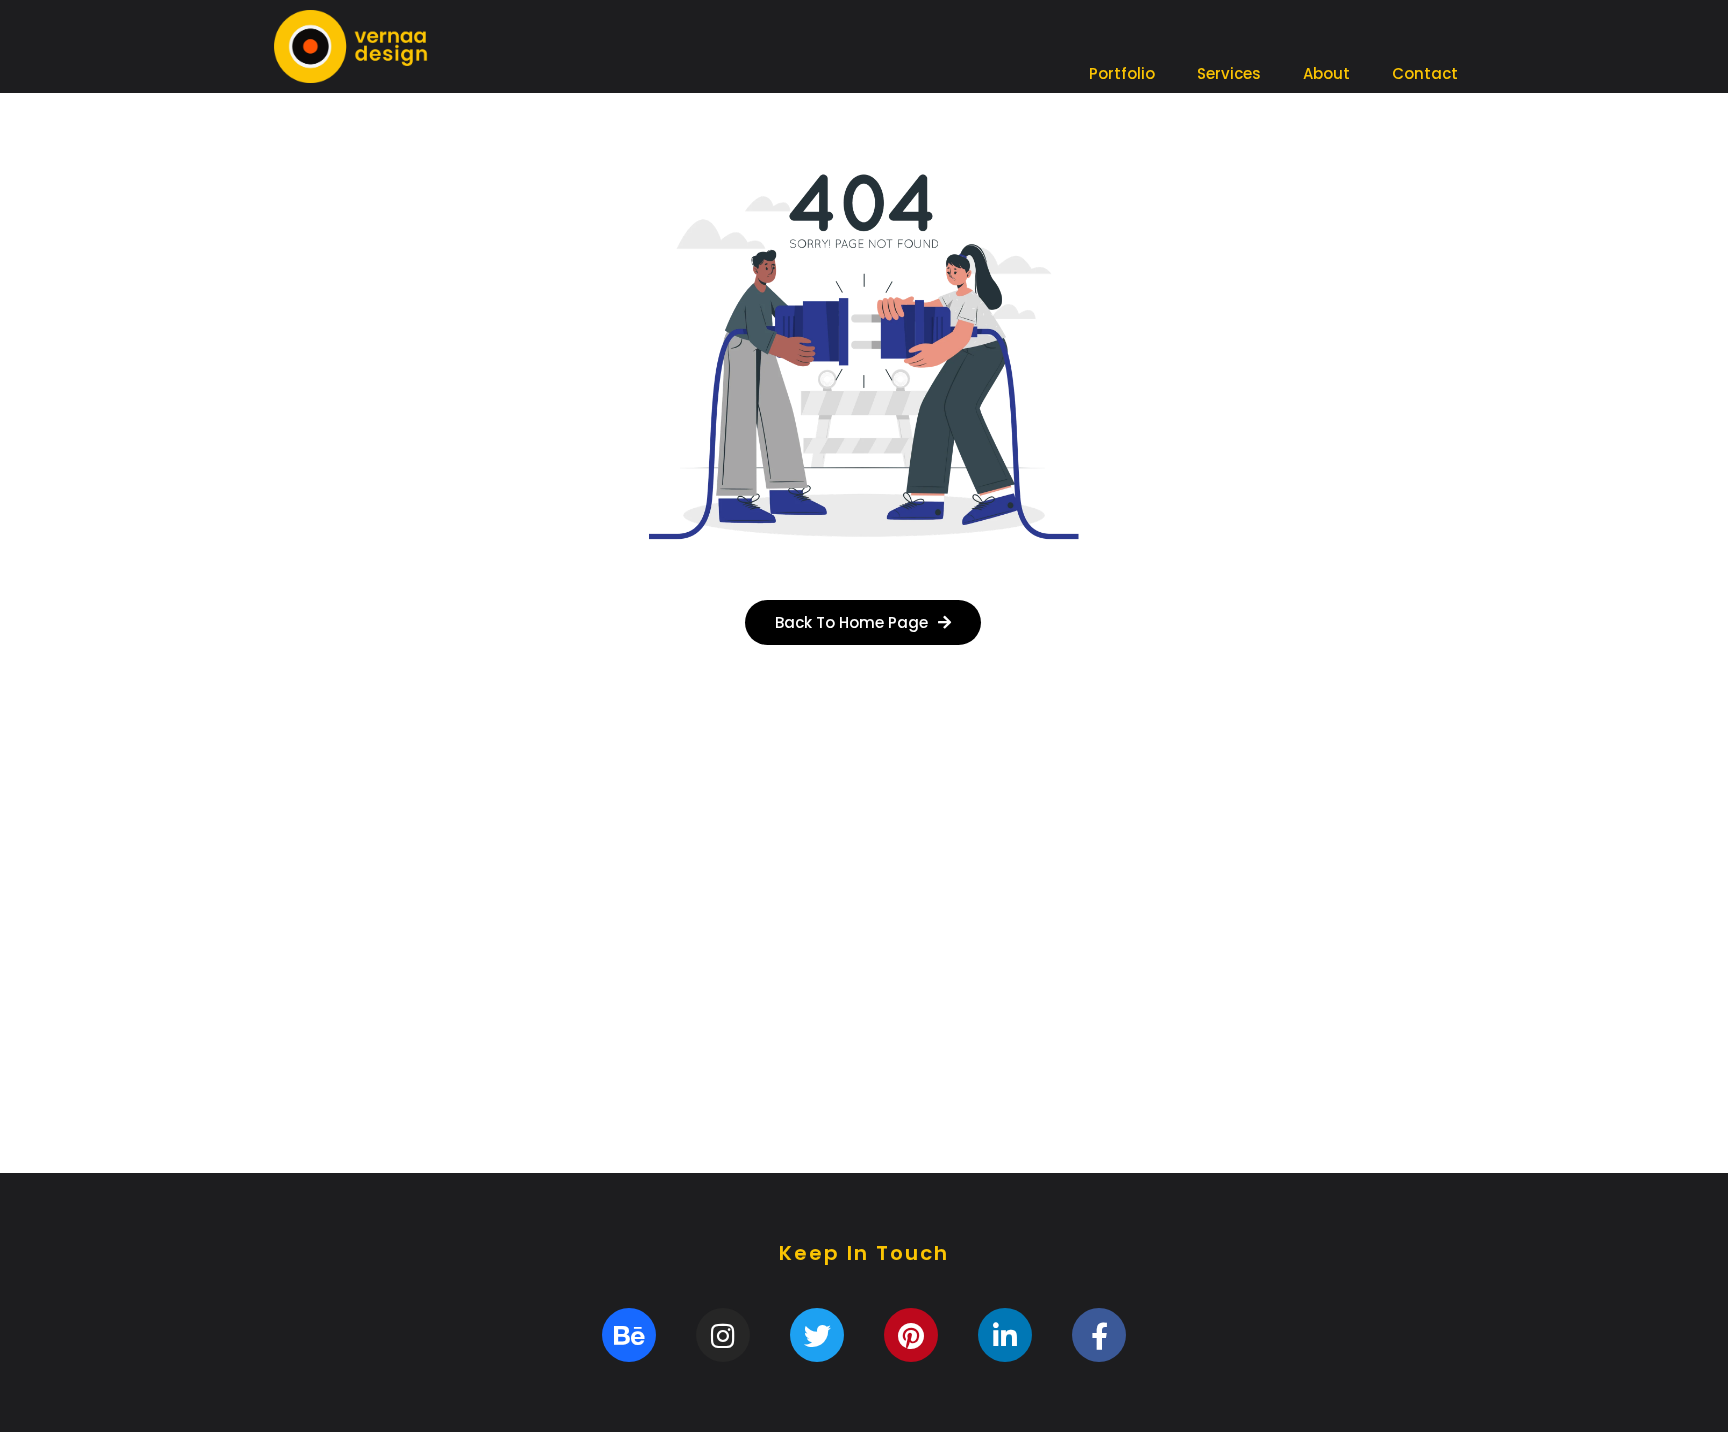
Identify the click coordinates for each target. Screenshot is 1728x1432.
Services (1229, 73)
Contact (1425, 73)
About (1326, 73)
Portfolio (1122, 73)
